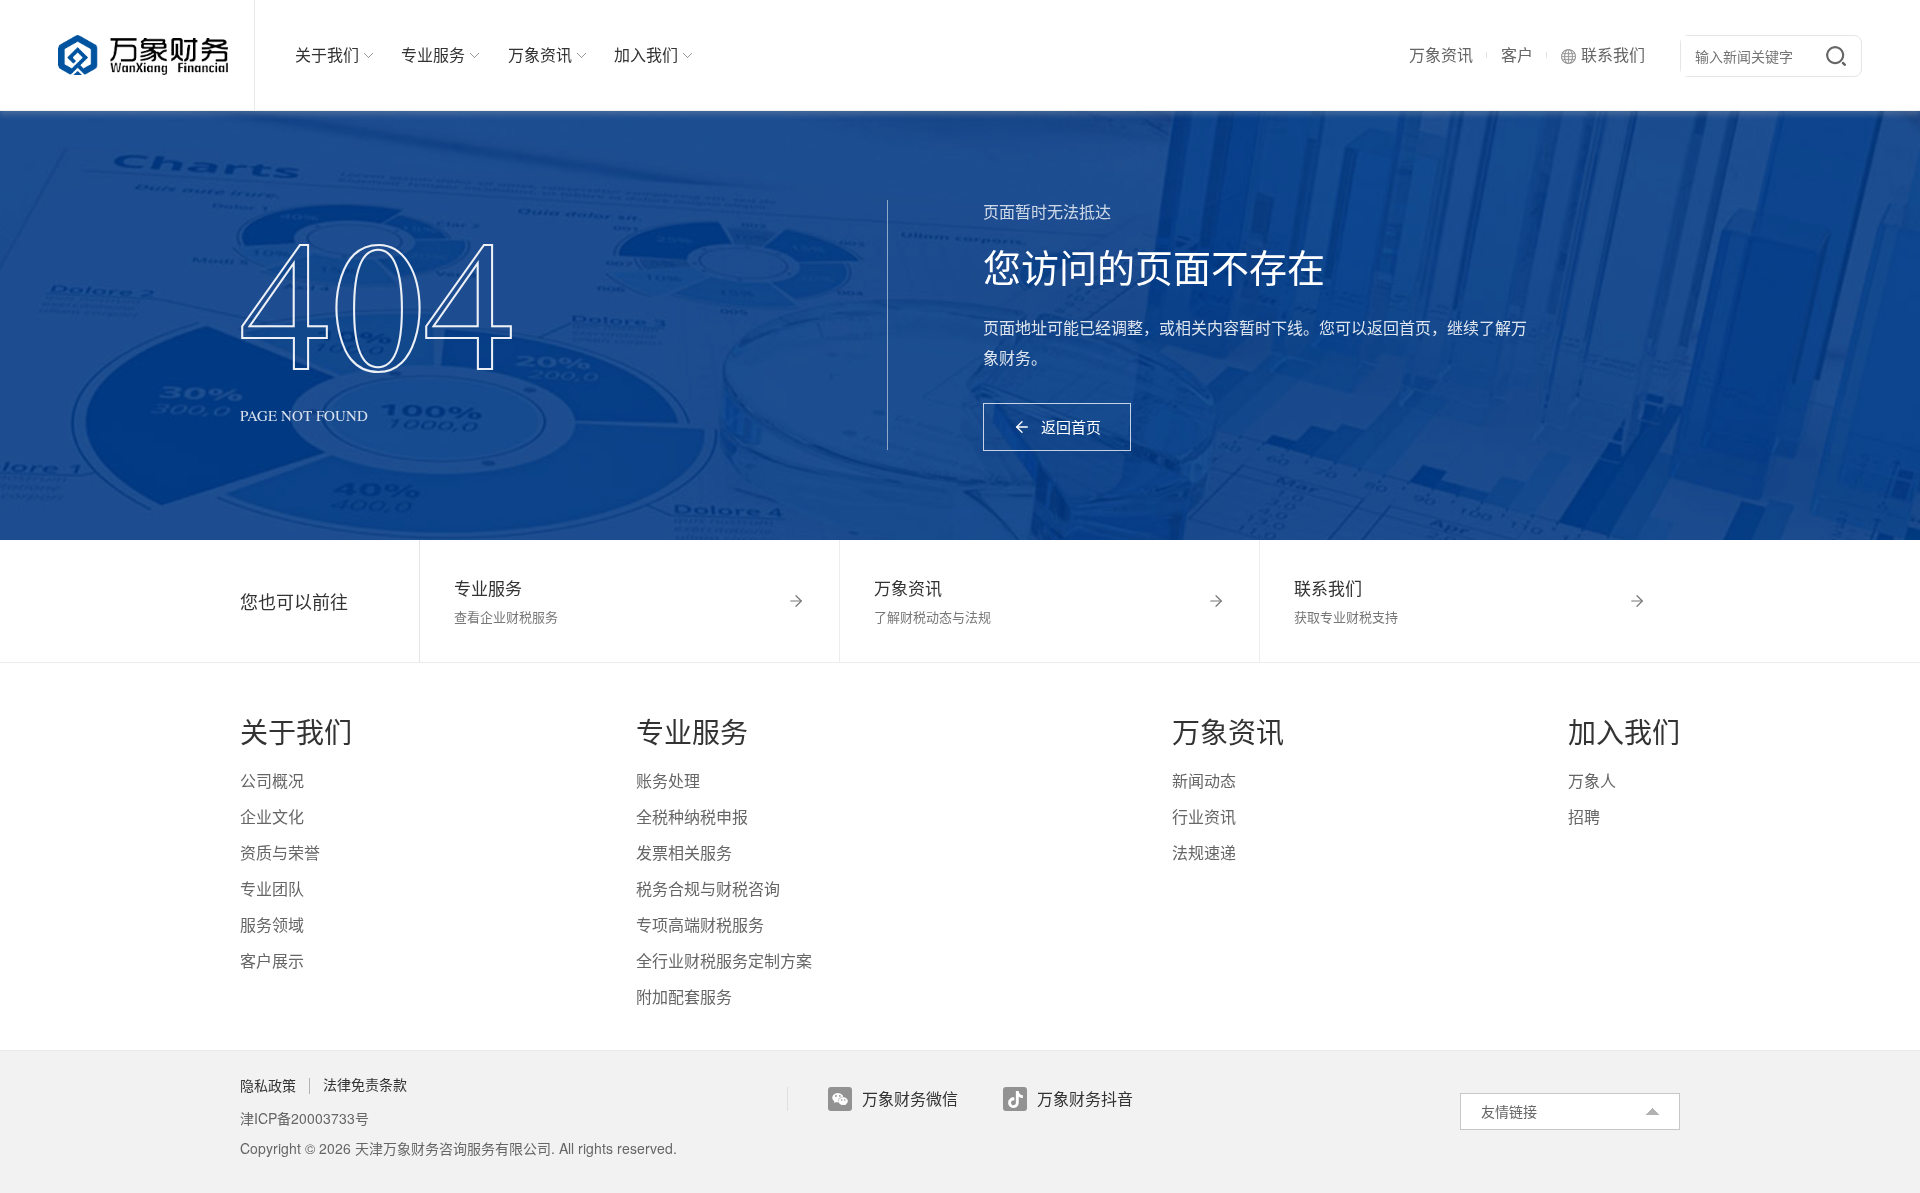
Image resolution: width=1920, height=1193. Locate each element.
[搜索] (1836, 56)
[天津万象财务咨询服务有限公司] (156, 55)
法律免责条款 (365, 1085)
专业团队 (272, 888)
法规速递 (1204, 852)
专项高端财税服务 (700, 924)
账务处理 (668, 780)
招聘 (1584, 816)
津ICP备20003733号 (304, 1118)
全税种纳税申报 (692, 816)
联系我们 (1613, 54)
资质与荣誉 (280, 852)
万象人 (1592, 780)
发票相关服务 (684, 852)
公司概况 (272, 780)
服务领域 (272, 924)
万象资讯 (1441, 54)
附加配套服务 (684, 996)
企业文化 (272, 816)
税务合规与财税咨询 (708, 888)
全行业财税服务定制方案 (724, 960)
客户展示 (272, 960)
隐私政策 (268, 1085)
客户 (1517, 54)
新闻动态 (1204, 780)
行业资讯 (1204, 816)
